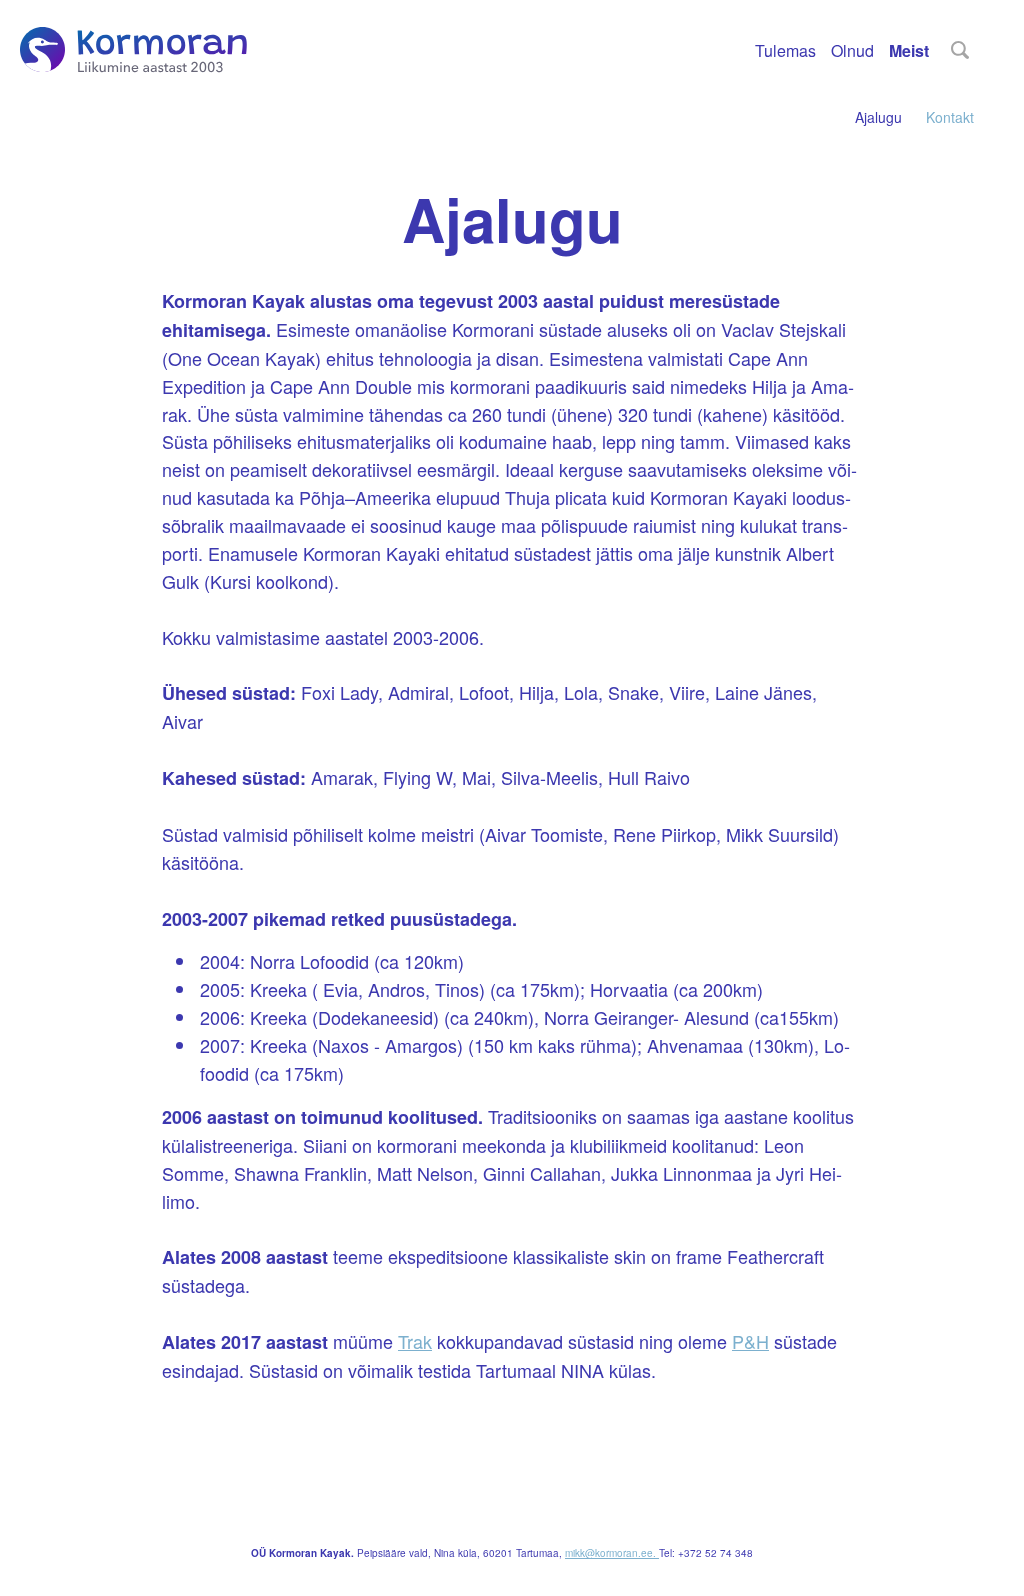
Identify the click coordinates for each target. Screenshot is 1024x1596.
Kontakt (950, 117)
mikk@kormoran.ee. (612, 1553)
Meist (909, 50)
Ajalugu (878, 117)
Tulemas (785, 50)
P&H (750, 1341)
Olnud (852, 50)
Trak (415, 1341)
